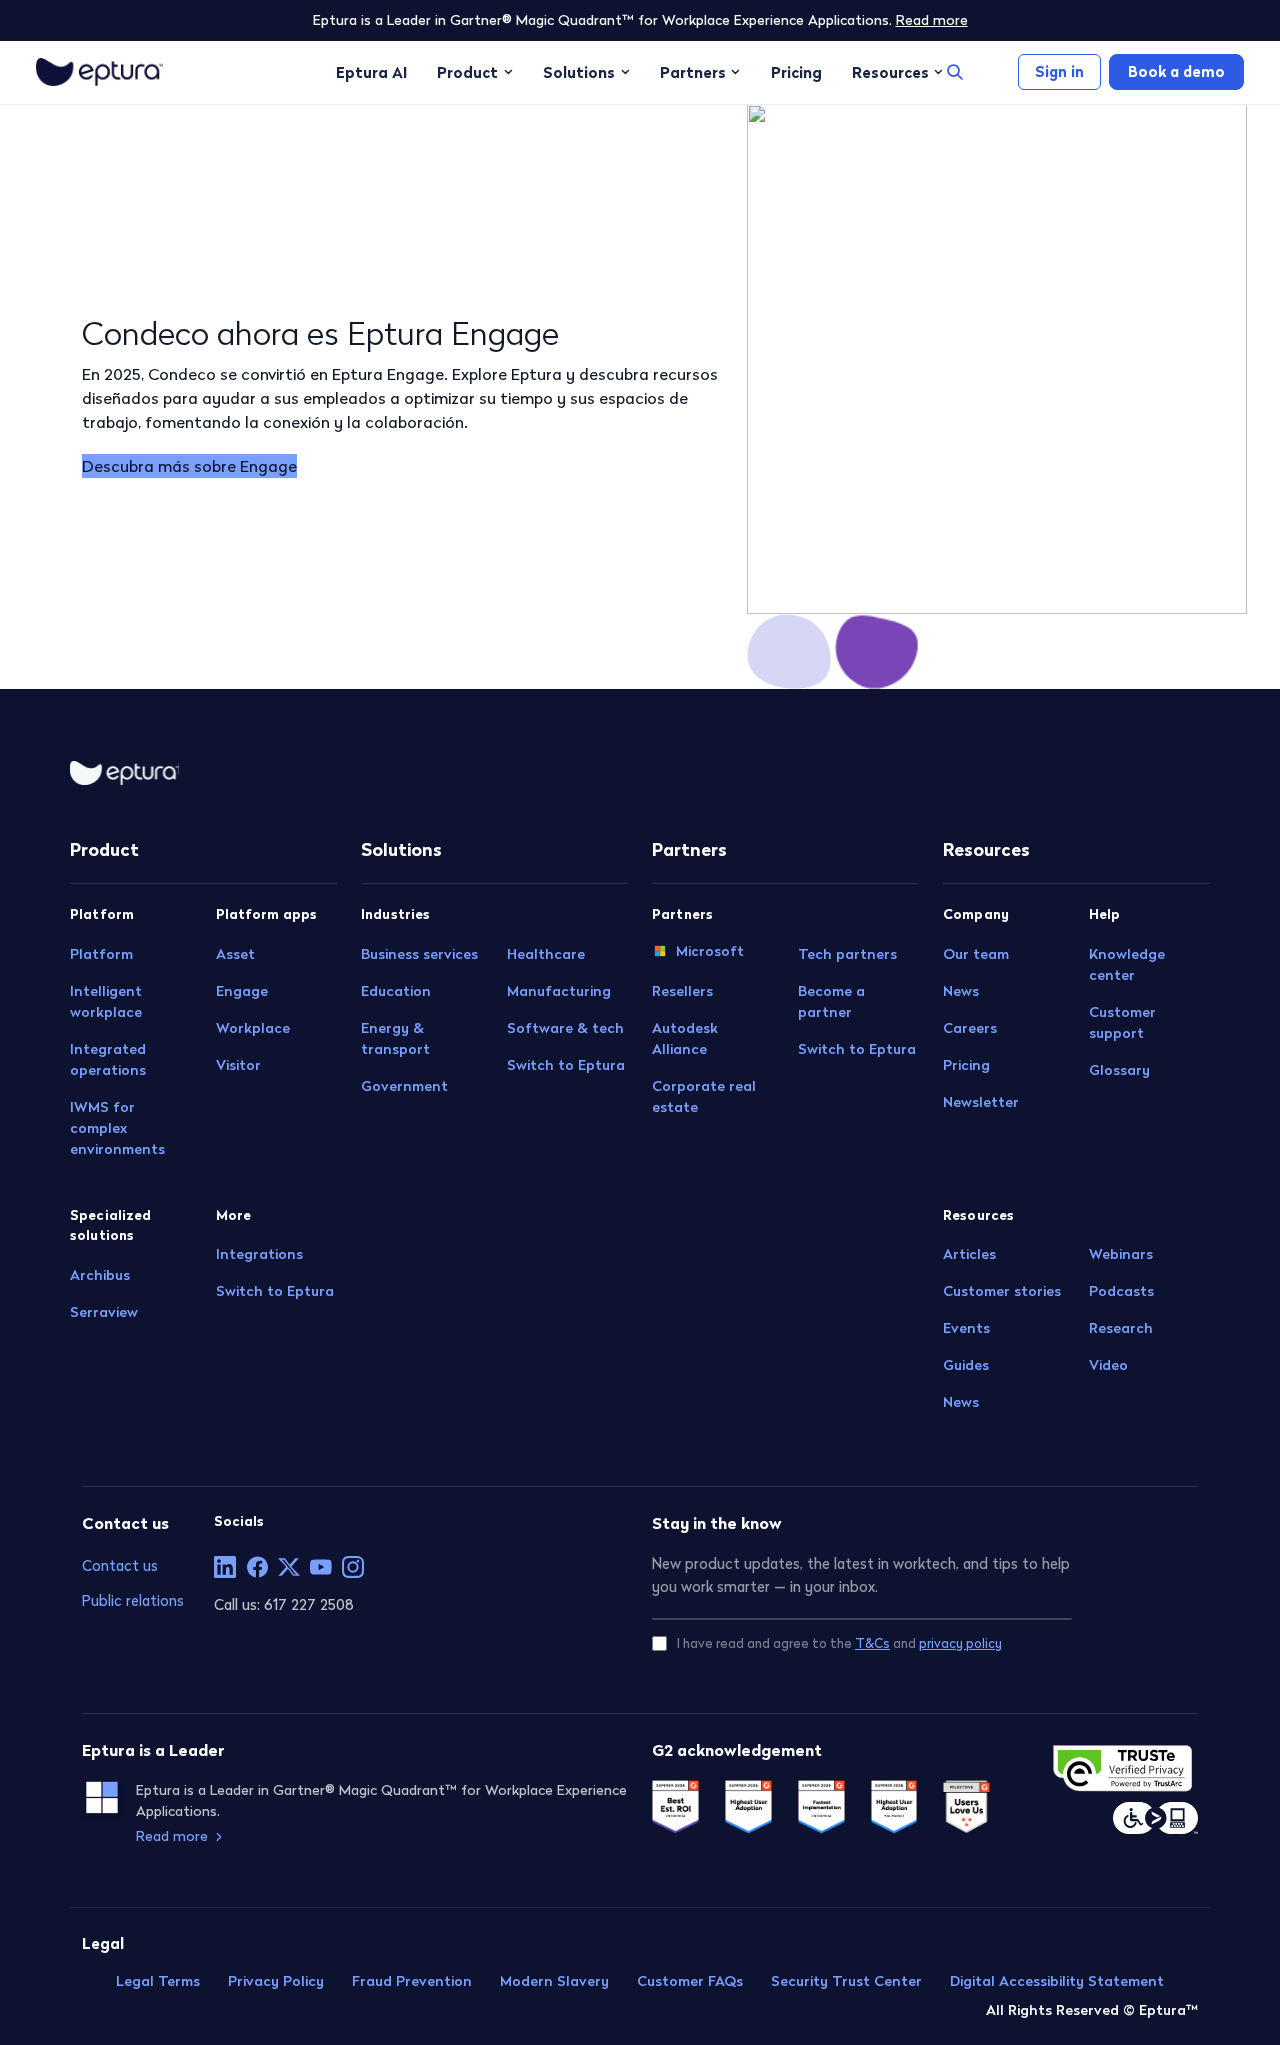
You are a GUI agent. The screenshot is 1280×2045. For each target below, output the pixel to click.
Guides (966, 1365)
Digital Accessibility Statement (1057, 1981)
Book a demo (1176, 71)
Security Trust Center (846, 1981)
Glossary (1119, 1070)
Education (396, 991)
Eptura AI (371, 72)
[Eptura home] (99, 72)
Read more (932, 20)
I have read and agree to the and (839, 1643)
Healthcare (546, 954)
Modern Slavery (554, 1981)
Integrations (259, 1254)
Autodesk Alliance (685, 1038)
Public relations (133, 1600)
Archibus (100, 1275)
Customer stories (1002, 1291)
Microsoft (710, 951)
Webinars (1121, 1254)
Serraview (104, 1312)
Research (1121, 1328)
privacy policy (960, 1643)
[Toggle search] (955, 72)
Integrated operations (108, 1059)
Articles (969, 1254)
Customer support (1122, 1022)
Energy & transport (395, 1038)
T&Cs (872, 1643)
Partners (693, 72)
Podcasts (1121, 1291)
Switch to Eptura (275, 1291)
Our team (976, 954)
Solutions (579, 72)
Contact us (120, 1565)
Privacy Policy (276, 1981)
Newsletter (981, 1102)
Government (404, 1086)
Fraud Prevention (412, 1981)
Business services (419, 954)
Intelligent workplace (106, 1001)
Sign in (1059, 71)
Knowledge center (1127, 964)
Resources (890, 72)
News (961, 991)
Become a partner (831, 1001)
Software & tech (565, 1028)
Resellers (682, 991)
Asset (235, 954)
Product (467, 72)
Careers (970, 1028)
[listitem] (225, 1567)
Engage (242, 991)
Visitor (238, 1065)
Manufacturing (559, 991)
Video (1108, 1365)
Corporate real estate (704, 1096)
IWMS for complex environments (117, 1128)
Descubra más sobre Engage (189, 466)
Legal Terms (158, 1981)
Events (966, 1328)
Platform (101, 954)
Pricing (796, 72)
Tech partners (847, 954)
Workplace (253, 1028)
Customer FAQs (690, 1981)
